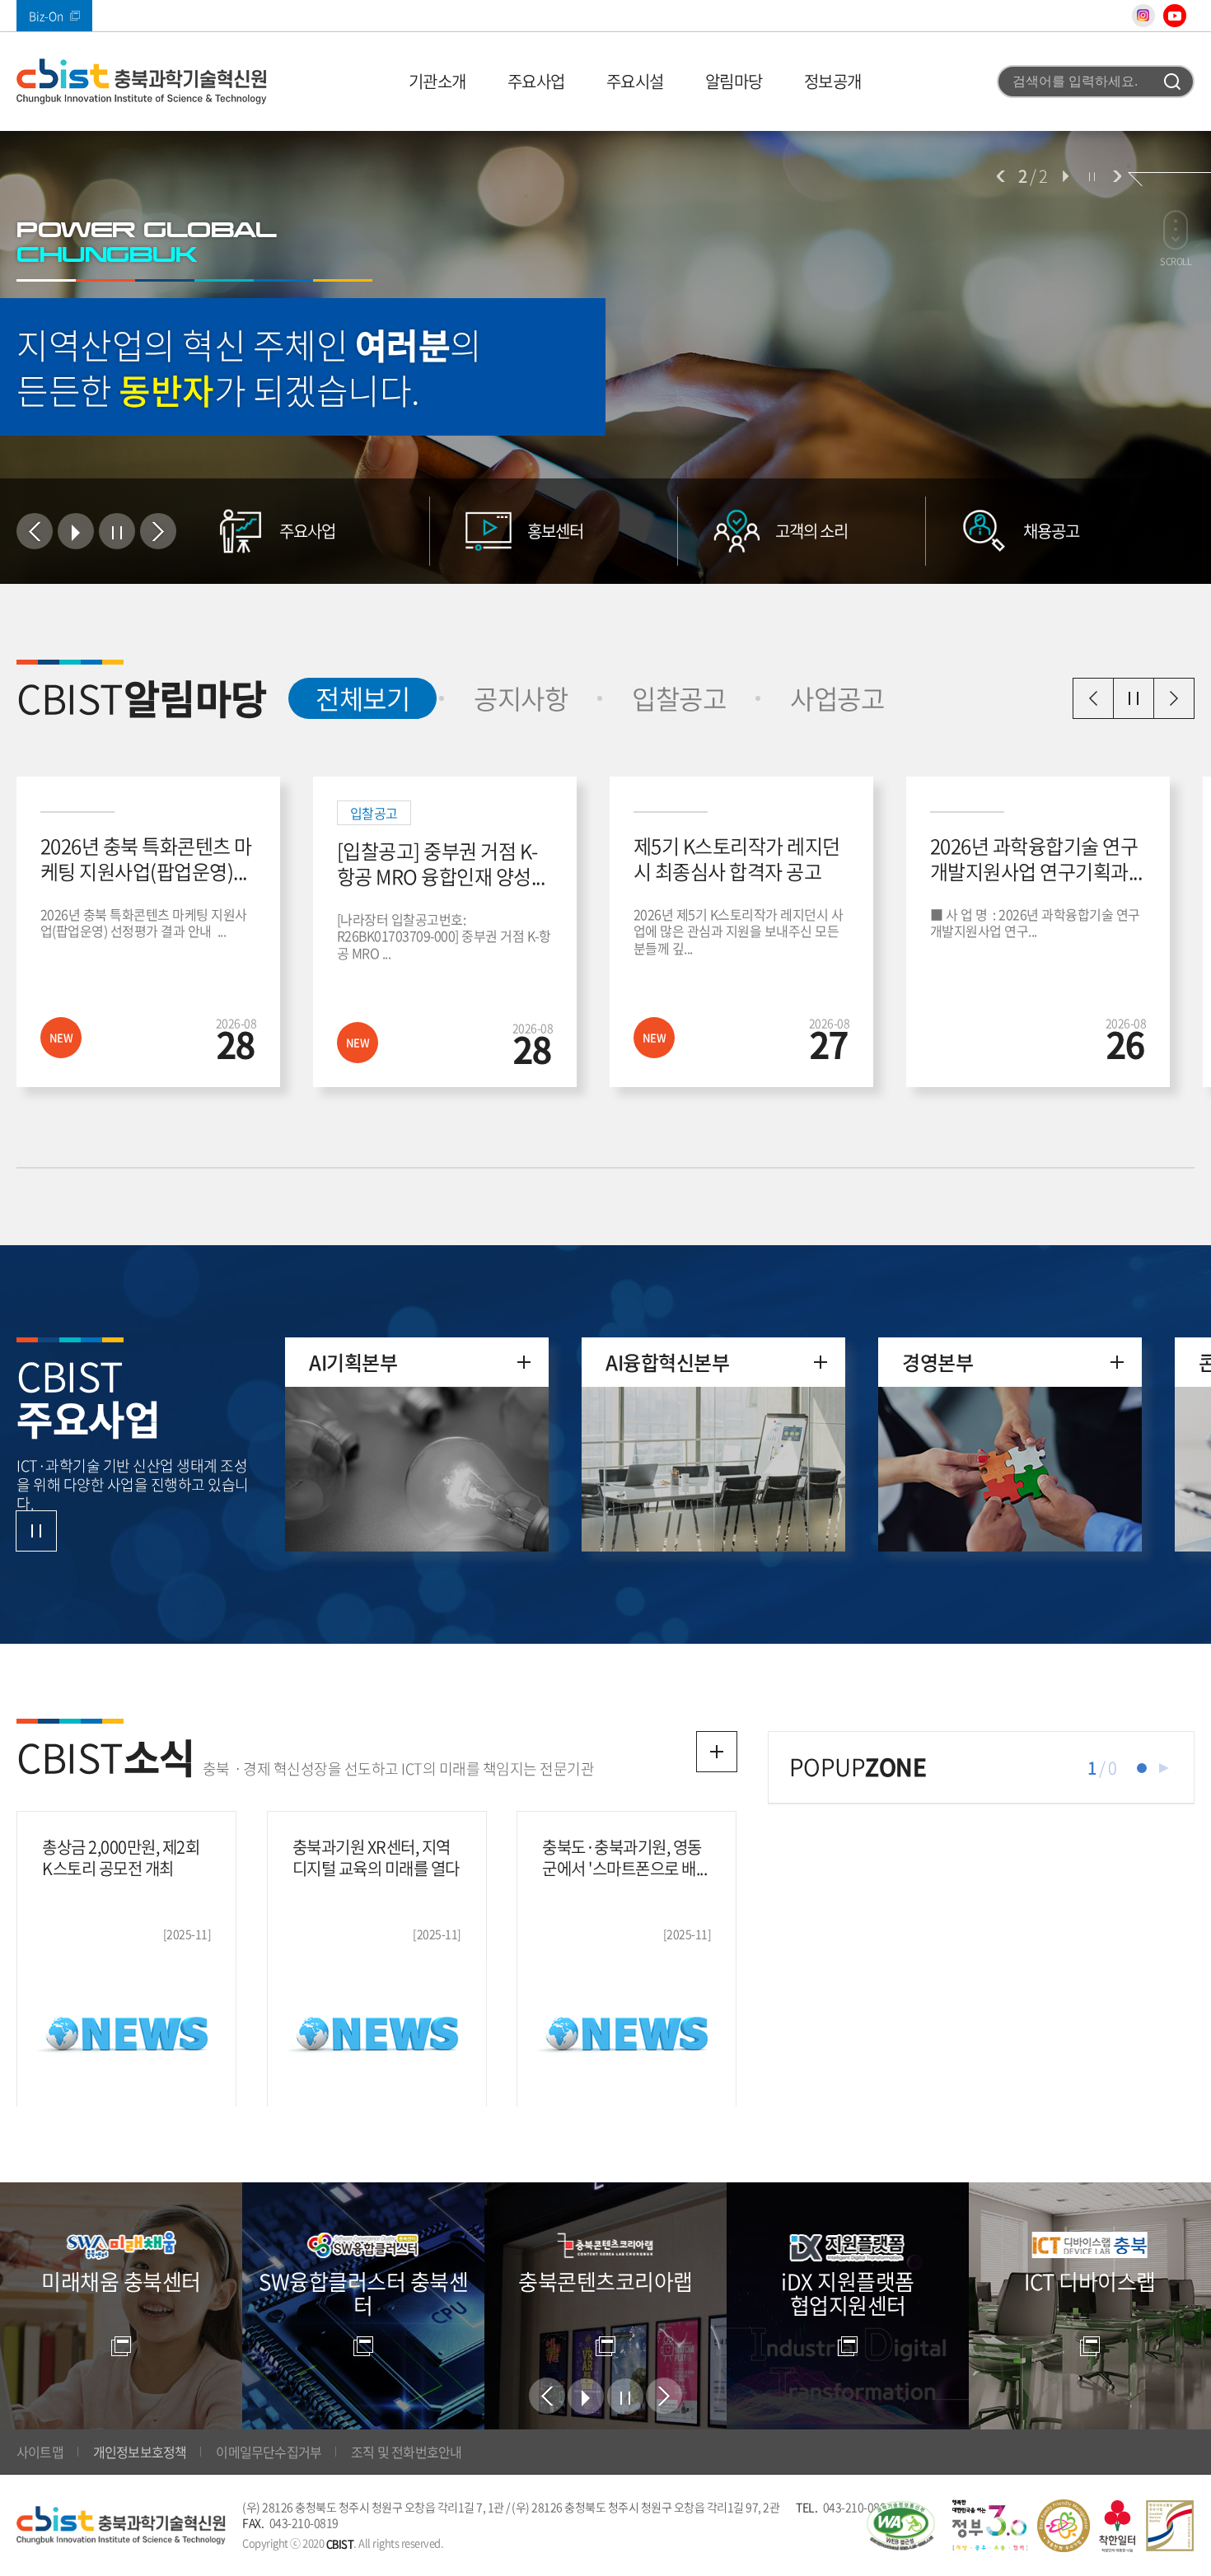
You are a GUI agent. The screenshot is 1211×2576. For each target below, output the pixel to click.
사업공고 (837, 698)
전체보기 (349, 698)
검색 (1172, 82)
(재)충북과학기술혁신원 (142, 82)
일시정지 (1134, 698)
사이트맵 (40, 2452)
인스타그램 (1143, 16)
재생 (1164, 1768)
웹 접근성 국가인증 (900, 2526)
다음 (1117, 176)
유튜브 (1175, 16)
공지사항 (521, 698)
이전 (1001, 176)
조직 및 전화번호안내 (406, 2452)
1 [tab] (1142, 1768)
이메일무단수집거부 (269, 2452)
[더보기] (717, 1752)
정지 (1092, 176)
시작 (1065, 176)
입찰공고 (679, 698)
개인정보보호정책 (140, 2452)
